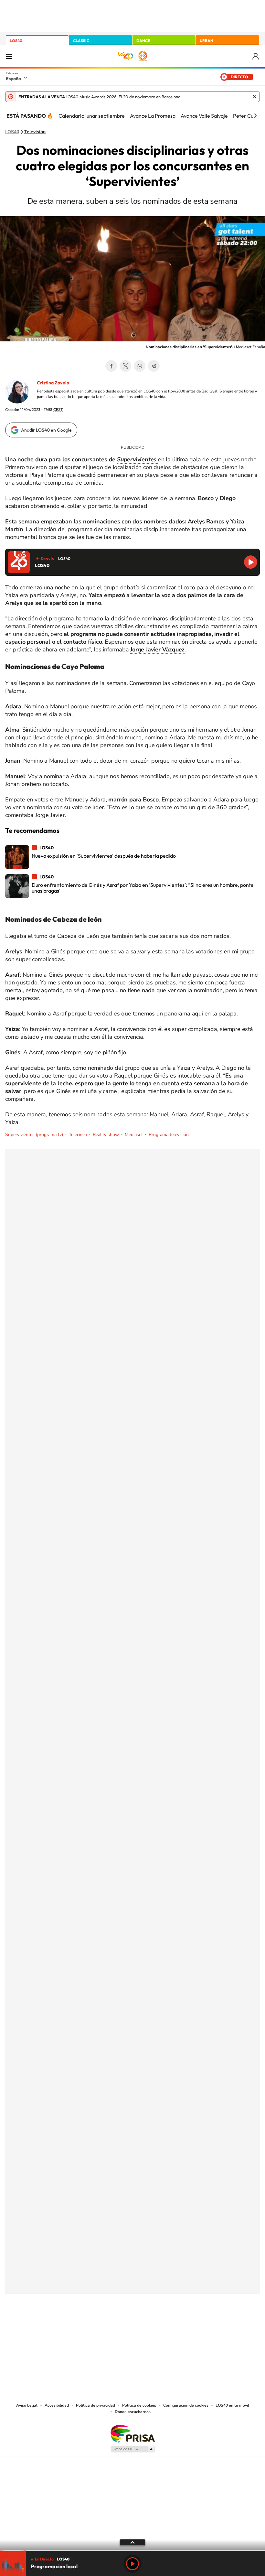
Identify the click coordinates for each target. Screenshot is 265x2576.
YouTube (120, 2326)
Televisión (35, 132)
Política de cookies (139, 2405)
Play (132, 2564)
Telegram (154, 366)
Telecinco (78, 1135)
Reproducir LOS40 (251, 562)
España (13, 79)
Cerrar (255, 97)
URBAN (207, 41)
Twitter (125, 366)
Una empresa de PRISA (132, 2433)
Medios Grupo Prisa (133, 2449)
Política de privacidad (95, 2405)
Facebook (111, 366)
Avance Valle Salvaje (204, 116)
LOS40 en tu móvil (232, 2405)
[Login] (256, 56)
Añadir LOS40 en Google (46, 430)
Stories (171, 2326)
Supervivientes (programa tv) (34, 1135)
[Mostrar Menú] (9, 56)
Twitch (158, 2326)
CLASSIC (81, 41)
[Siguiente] (255, 116)
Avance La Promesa (153, 116)
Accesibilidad (57, 2405)
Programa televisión (169, 1135)
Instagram (94, 2326)
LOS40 (16, 41)
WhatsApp (140, 366)
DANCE (143, 41)
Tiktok (107, 2326)
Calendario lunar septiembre (92, 116)
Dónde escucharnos (133, 2412)
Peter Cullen (247, 116)
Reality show (106, 1135)
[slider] (132, 2551)
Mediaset (134, 1135)
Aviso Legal (27, 2405)
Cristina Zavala (53, 383)
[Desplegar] (132, 2542)
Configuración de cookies (186, 2405)
